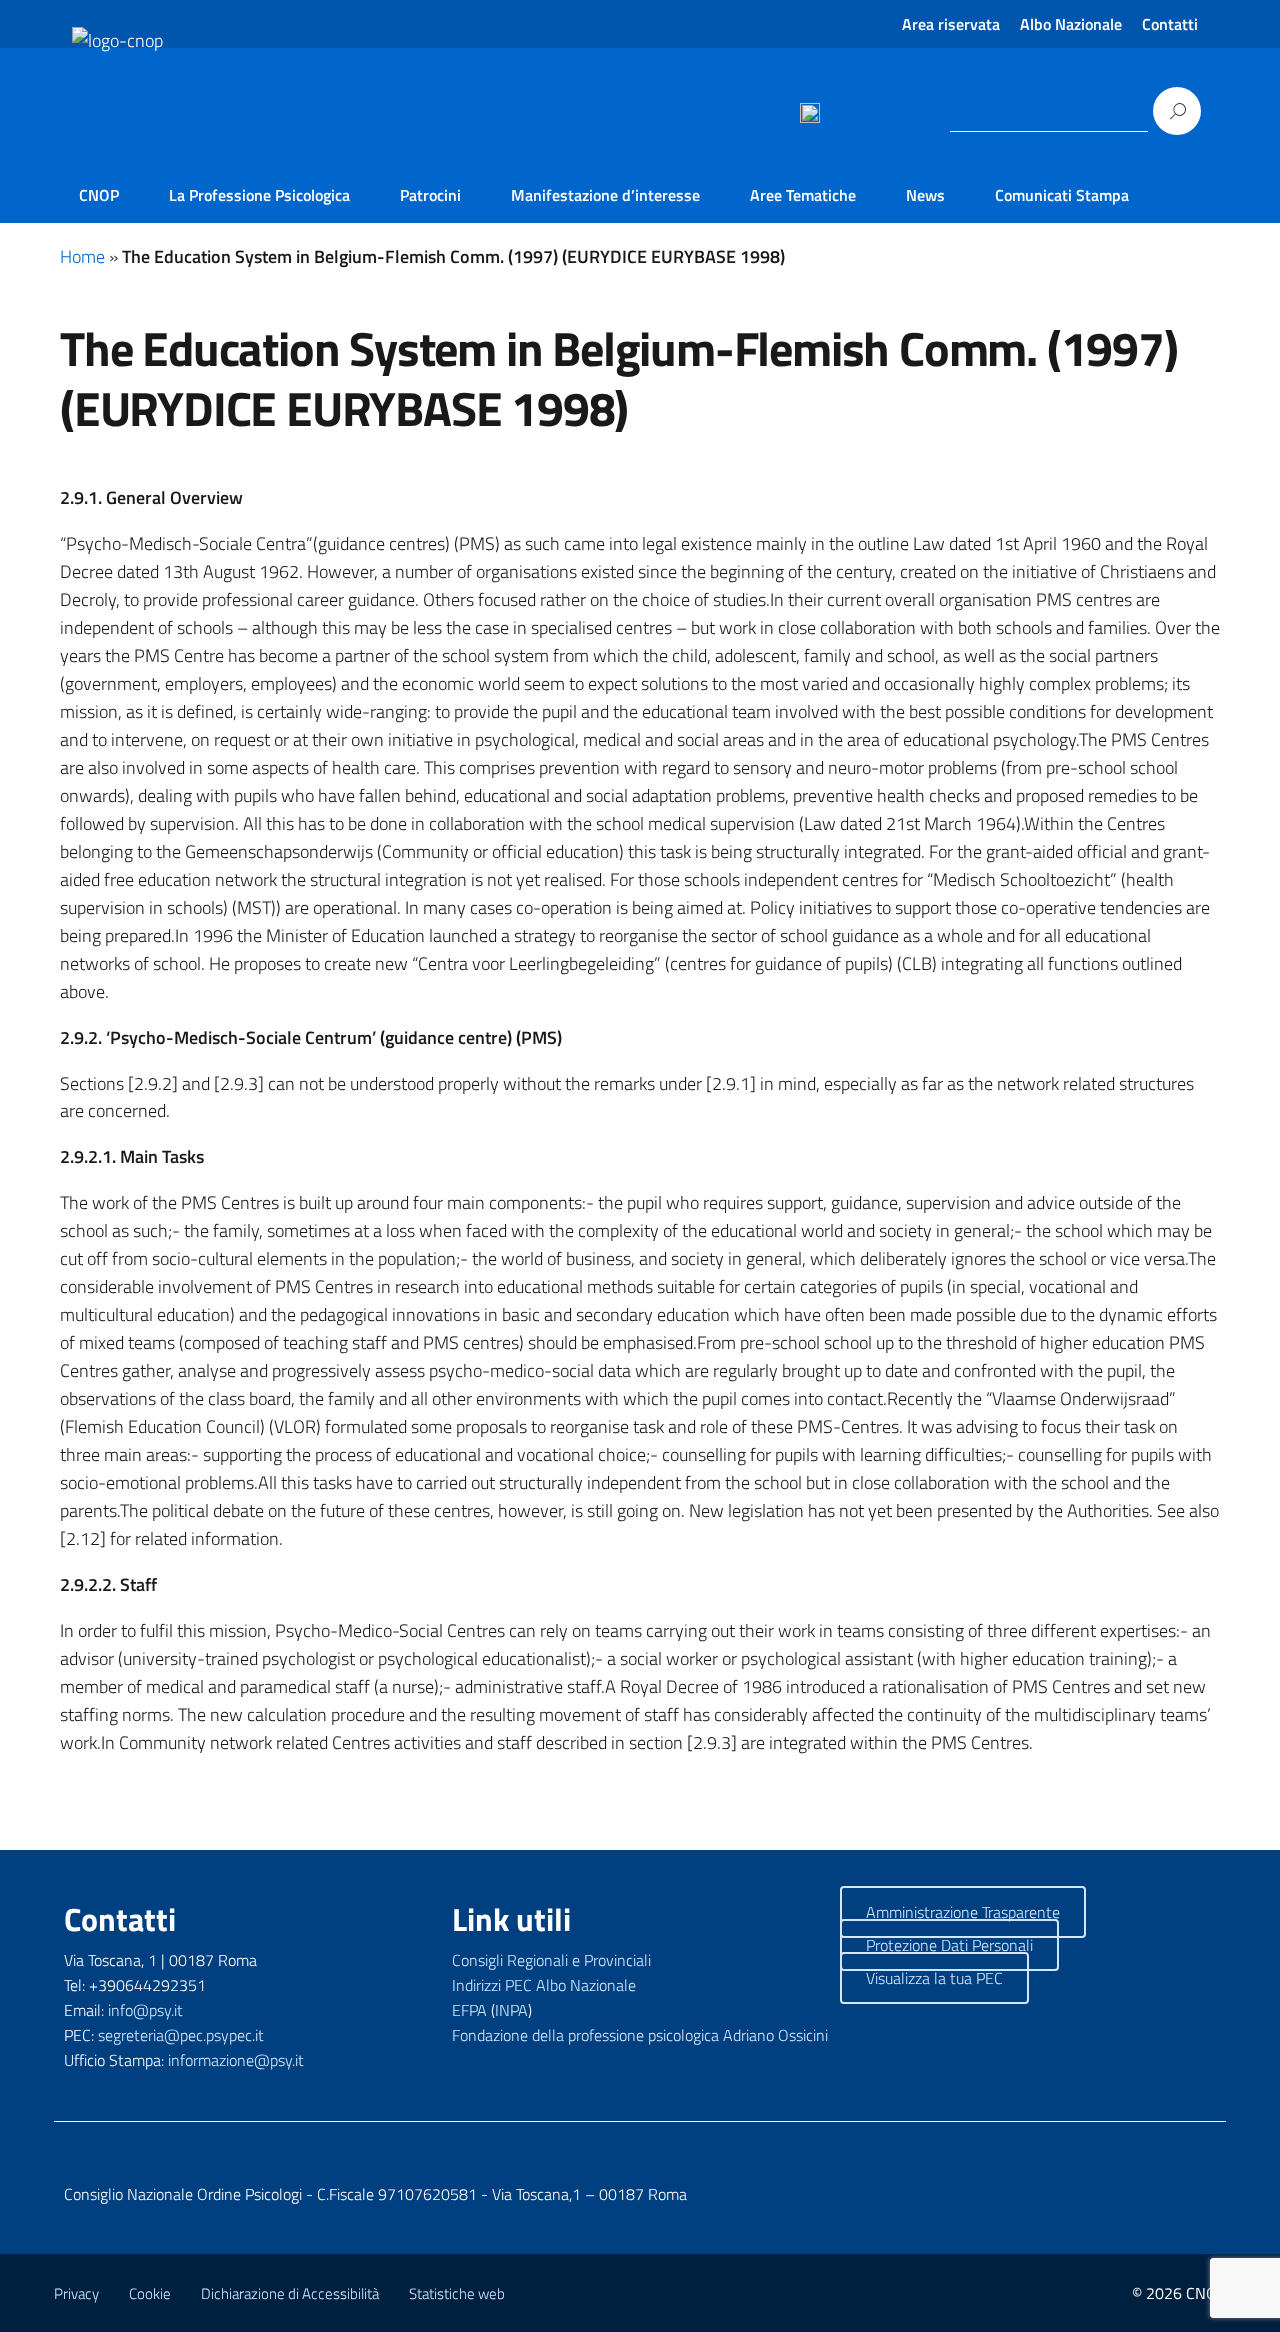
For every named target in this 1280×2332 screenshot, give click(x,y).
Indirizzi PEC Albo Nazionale (544, 1985)
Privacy (76, 2293)
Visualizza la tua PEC (934, 1978)
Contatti (1170, 24)
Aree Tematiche (803, 195)
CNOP (99, 195)
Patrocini (430, 195)
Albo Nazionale (1071, 24)
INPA (511, 2010)
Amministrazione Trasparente (963, 1912)
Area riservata (951, 24)
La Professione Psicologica (259, 195)
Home (82, 256)
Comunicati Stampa (1062, 195)
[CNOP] (96, 142)
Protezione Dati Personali (949, 1945)
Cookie (150, 2293)
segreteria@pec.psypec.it (181, 2035)
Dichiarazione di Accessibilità (290, 2293)
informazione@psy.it (236, 2060)
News (925, 195)
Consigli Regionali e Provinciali (551, 1960)
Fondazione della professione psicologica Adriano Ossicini (640, 2035)
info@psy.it (145, 2010)
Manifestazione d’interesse (605, 195)
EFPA (469, 2010)
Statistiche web (457, 2293)
